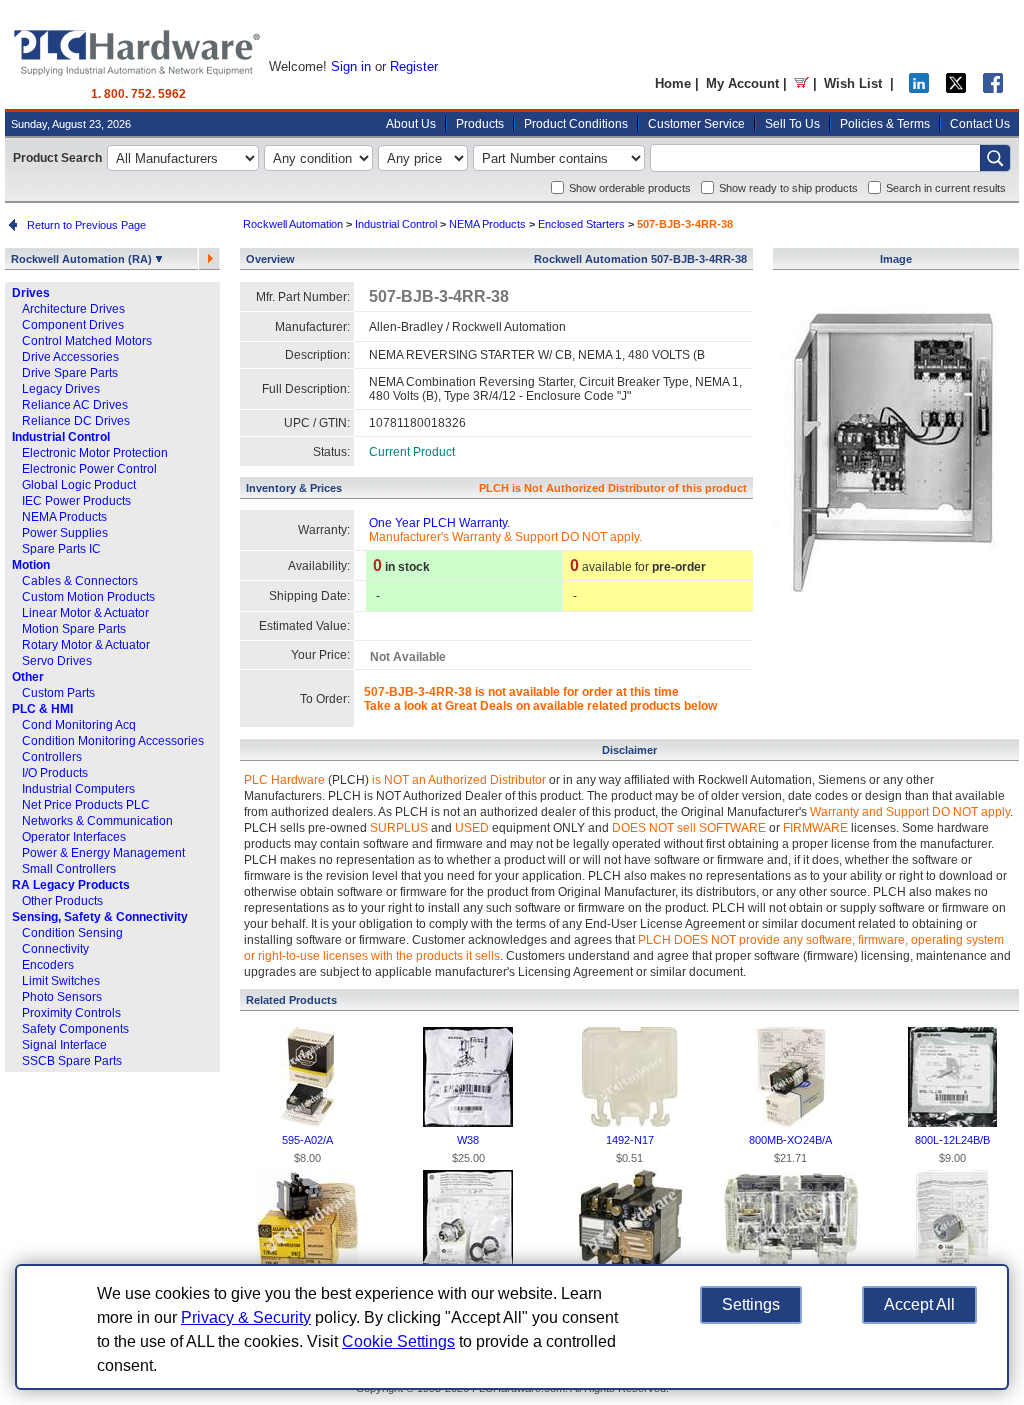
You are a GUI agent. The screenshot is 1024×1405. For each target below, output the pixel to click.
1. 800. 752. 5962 (138, 94)
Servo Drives (57, 661)
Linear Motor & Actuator (85, 613)
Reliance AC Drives (75, 405)
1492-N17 (630, 1140)
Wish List (853, 83)
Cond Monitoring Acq (79, 725)
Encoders (48, 965)
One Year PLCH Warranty (438, 523)
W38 (468, 1140)
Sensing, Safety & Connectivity (100, 917)
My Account (742, 83)
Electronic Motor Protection (95, 453)
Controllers (52, 757)
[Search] (995, 158)
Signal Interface (64, 1045)
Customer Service (696, 124)
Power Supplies (65, 533)
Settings (751, 1304)
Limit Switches (61, 981)
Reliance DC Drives (76, 421)
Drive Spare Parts (70, 373)
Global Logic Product (79, 485)
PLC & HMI (42, 709)
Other (28, 677)
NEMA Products (64, 517)
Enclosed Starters (581, 224)
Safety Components (75, 1029)
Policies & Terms (885, 124)
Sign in (351, 66)
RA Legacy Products (71, 885)
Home (673, 83)
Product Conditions (576, 124)
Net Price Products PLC (86, 805)
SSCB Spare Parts (72, 1061)
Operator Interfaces (74, 837)
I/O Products (55, 773)
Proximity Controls (71, 1013)
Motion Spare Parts (74, 629)
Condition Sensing (72, 933)
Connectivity (55, 949)
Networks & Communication (97, 821)
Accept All (919, 1304)
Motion (31, 565)
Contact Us (980, 124)
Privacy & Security (246, 1317)
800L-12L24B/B (952, 1140)
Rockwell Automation (293, 224)
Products (480, 124)
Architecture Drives (73, 309)
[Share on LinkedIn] (919, 88)
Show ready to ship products (788, 188)
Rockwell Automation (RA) (83, 259)
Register (414, 66)
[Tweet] (956, 88)
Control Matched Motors (87, 341)
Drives (31, 293)
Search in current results (946, 188)
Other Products (62, 901)
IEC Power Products (76, 501)
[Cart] (801, 83)
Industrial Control (61, 437)
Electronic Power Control (89, 469)
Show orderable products (630, 188)
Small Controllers (69, 869)
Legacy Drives (61, 389)
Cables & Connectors (80, 581)
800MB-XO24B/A (790, 1140)
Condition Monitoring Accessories (113, 741)
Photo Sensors (62, 997)
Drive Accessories (70, 357)
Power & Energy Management (103, 853)
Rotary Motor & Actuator (86, 645)
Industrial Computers (78, 789)
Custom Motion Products (88, 597)
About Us (411, 124)
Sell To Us (792, 124)
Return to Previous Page (83, 225)
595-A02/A (307, 1140)
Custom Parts (58, 693)
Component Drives (73, 325)
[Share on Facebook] (993, 88)
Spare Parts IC (61, 549)
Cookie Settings (398, 1341)
